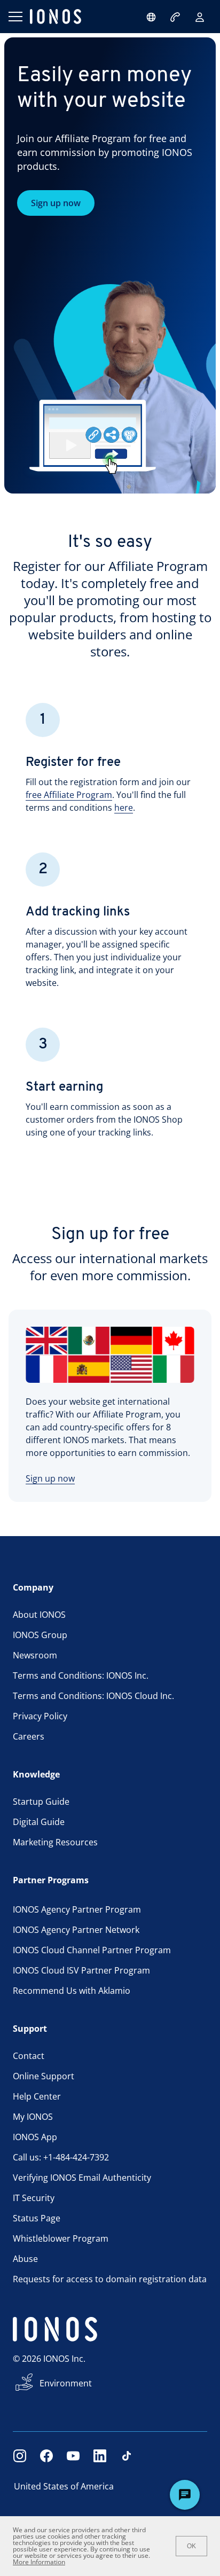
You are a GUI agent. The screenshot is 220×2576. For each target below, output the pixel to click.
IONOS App (35, 2137)
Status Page (37, 2218)
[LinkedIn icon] (100, 2456)
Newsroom (35, 1655)
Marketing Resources (55, 1842)
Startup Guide (41, 1802)
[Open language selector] (151, 17)
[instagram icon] (20, 2456)
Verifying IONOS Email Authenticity (82, 2178)
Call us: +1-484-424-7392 (61, 2157)
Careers (29, 1736)
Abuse (25, 2259)
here (124, 808)
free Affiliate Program (69, 795)
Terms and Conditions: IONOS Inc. (81, 1675)
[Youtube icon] (73, 2456)
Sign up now (56, 203)
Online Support (44, 2076)
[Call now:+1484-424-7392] (176, 17)
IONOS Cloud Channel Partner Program (92, 1950)
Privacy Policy (40, 1716)
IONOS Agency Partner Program (77, 1909)
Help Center (37, 2096)
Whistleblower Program (61, 2238)
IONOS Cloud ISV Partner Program (81, 1970)
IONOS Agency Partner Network (76, 1930)
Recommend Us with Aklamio (72, 1991)
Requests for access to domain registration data (110, 2279)
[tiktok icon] (127, 2456)
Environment (66, 2383)
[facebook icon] (46, 2456)
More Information (39, 2562)
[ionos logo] (56, 17)
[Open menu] (15, 17)
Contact (29, 2056)
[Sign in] (200, 17)
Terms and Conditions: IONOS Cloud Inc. (93, 1696)
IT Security (34, 2198)
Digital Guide (39, 1822)
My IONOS (33, 2117)
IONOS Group (40, 1635)
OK (191, 2546)
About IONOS (39, 1615)
